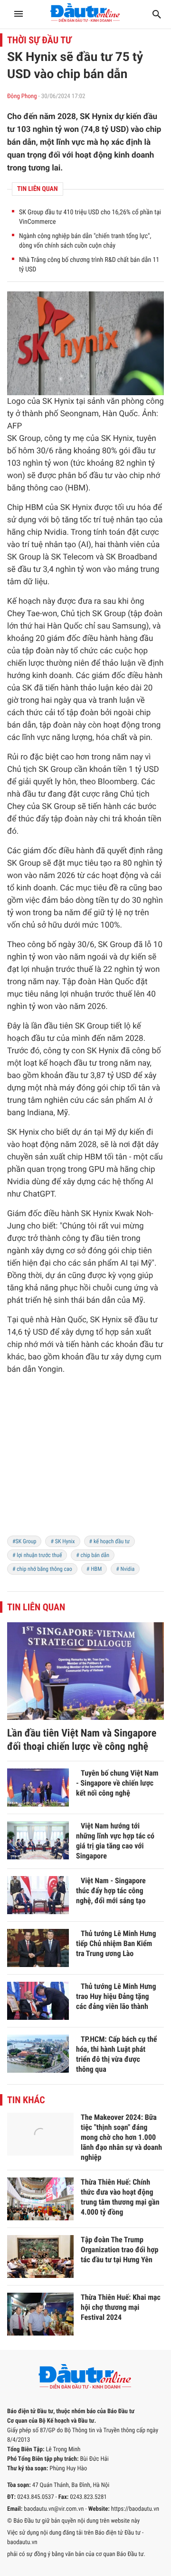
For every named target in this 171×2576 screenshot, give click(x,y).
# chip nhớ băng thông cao (42, 1569)
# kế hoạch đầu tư (110, 1541)
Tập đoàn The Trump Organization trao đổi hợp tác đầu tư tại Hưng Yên (119, 2250)
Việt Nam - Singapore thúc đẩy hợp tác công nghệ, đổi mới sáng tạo (111, 1891)
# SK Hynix (62, 1541)
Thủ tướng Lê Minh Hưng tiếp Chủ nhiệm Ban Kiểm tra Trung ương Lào (116, 1943)
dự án (82, 1132)
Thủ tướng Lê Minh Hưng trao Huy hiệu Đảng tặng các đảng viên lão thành (116, 1996)
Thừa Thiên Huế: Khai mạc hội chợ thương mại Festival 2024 (121, 2307)
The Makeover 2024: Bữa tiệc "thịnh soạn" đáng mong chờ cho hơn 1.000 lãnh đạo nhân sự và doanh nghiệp (121, 2137)
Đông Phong (22, 96)
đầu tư (144, 451)
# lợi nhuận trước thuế (37, 1555)
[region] (85, 1461)
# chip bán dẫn (93, 1555)
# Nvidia (125, 1569)
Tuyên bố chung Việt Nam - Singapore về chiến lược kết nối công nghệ (117, 1783)
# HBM (94, 1569)
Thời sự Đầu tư (39, 40)
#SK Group (24, 1541)
